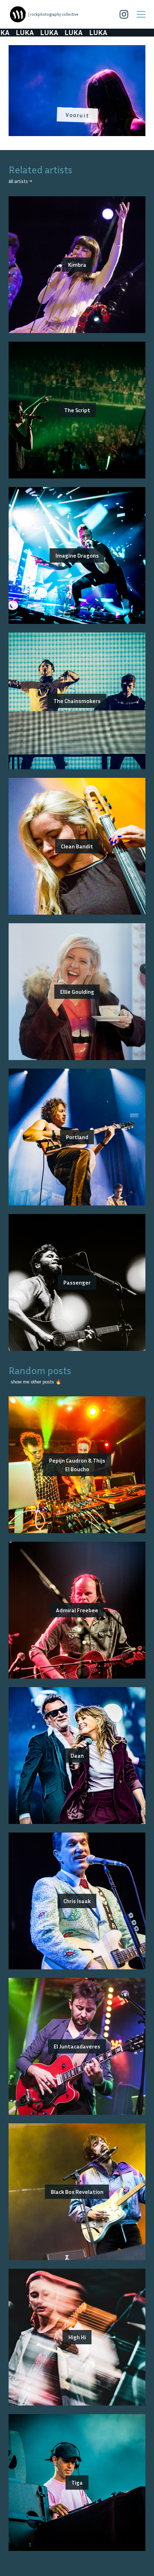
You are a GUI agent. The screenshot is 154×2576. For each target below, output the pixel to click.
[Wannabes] (18, 14)
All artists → (20, 181)
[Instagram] (124, 14)
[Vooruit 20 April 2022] (77, 49)
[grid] (77, 93)
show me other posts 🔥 (36, 1382)
